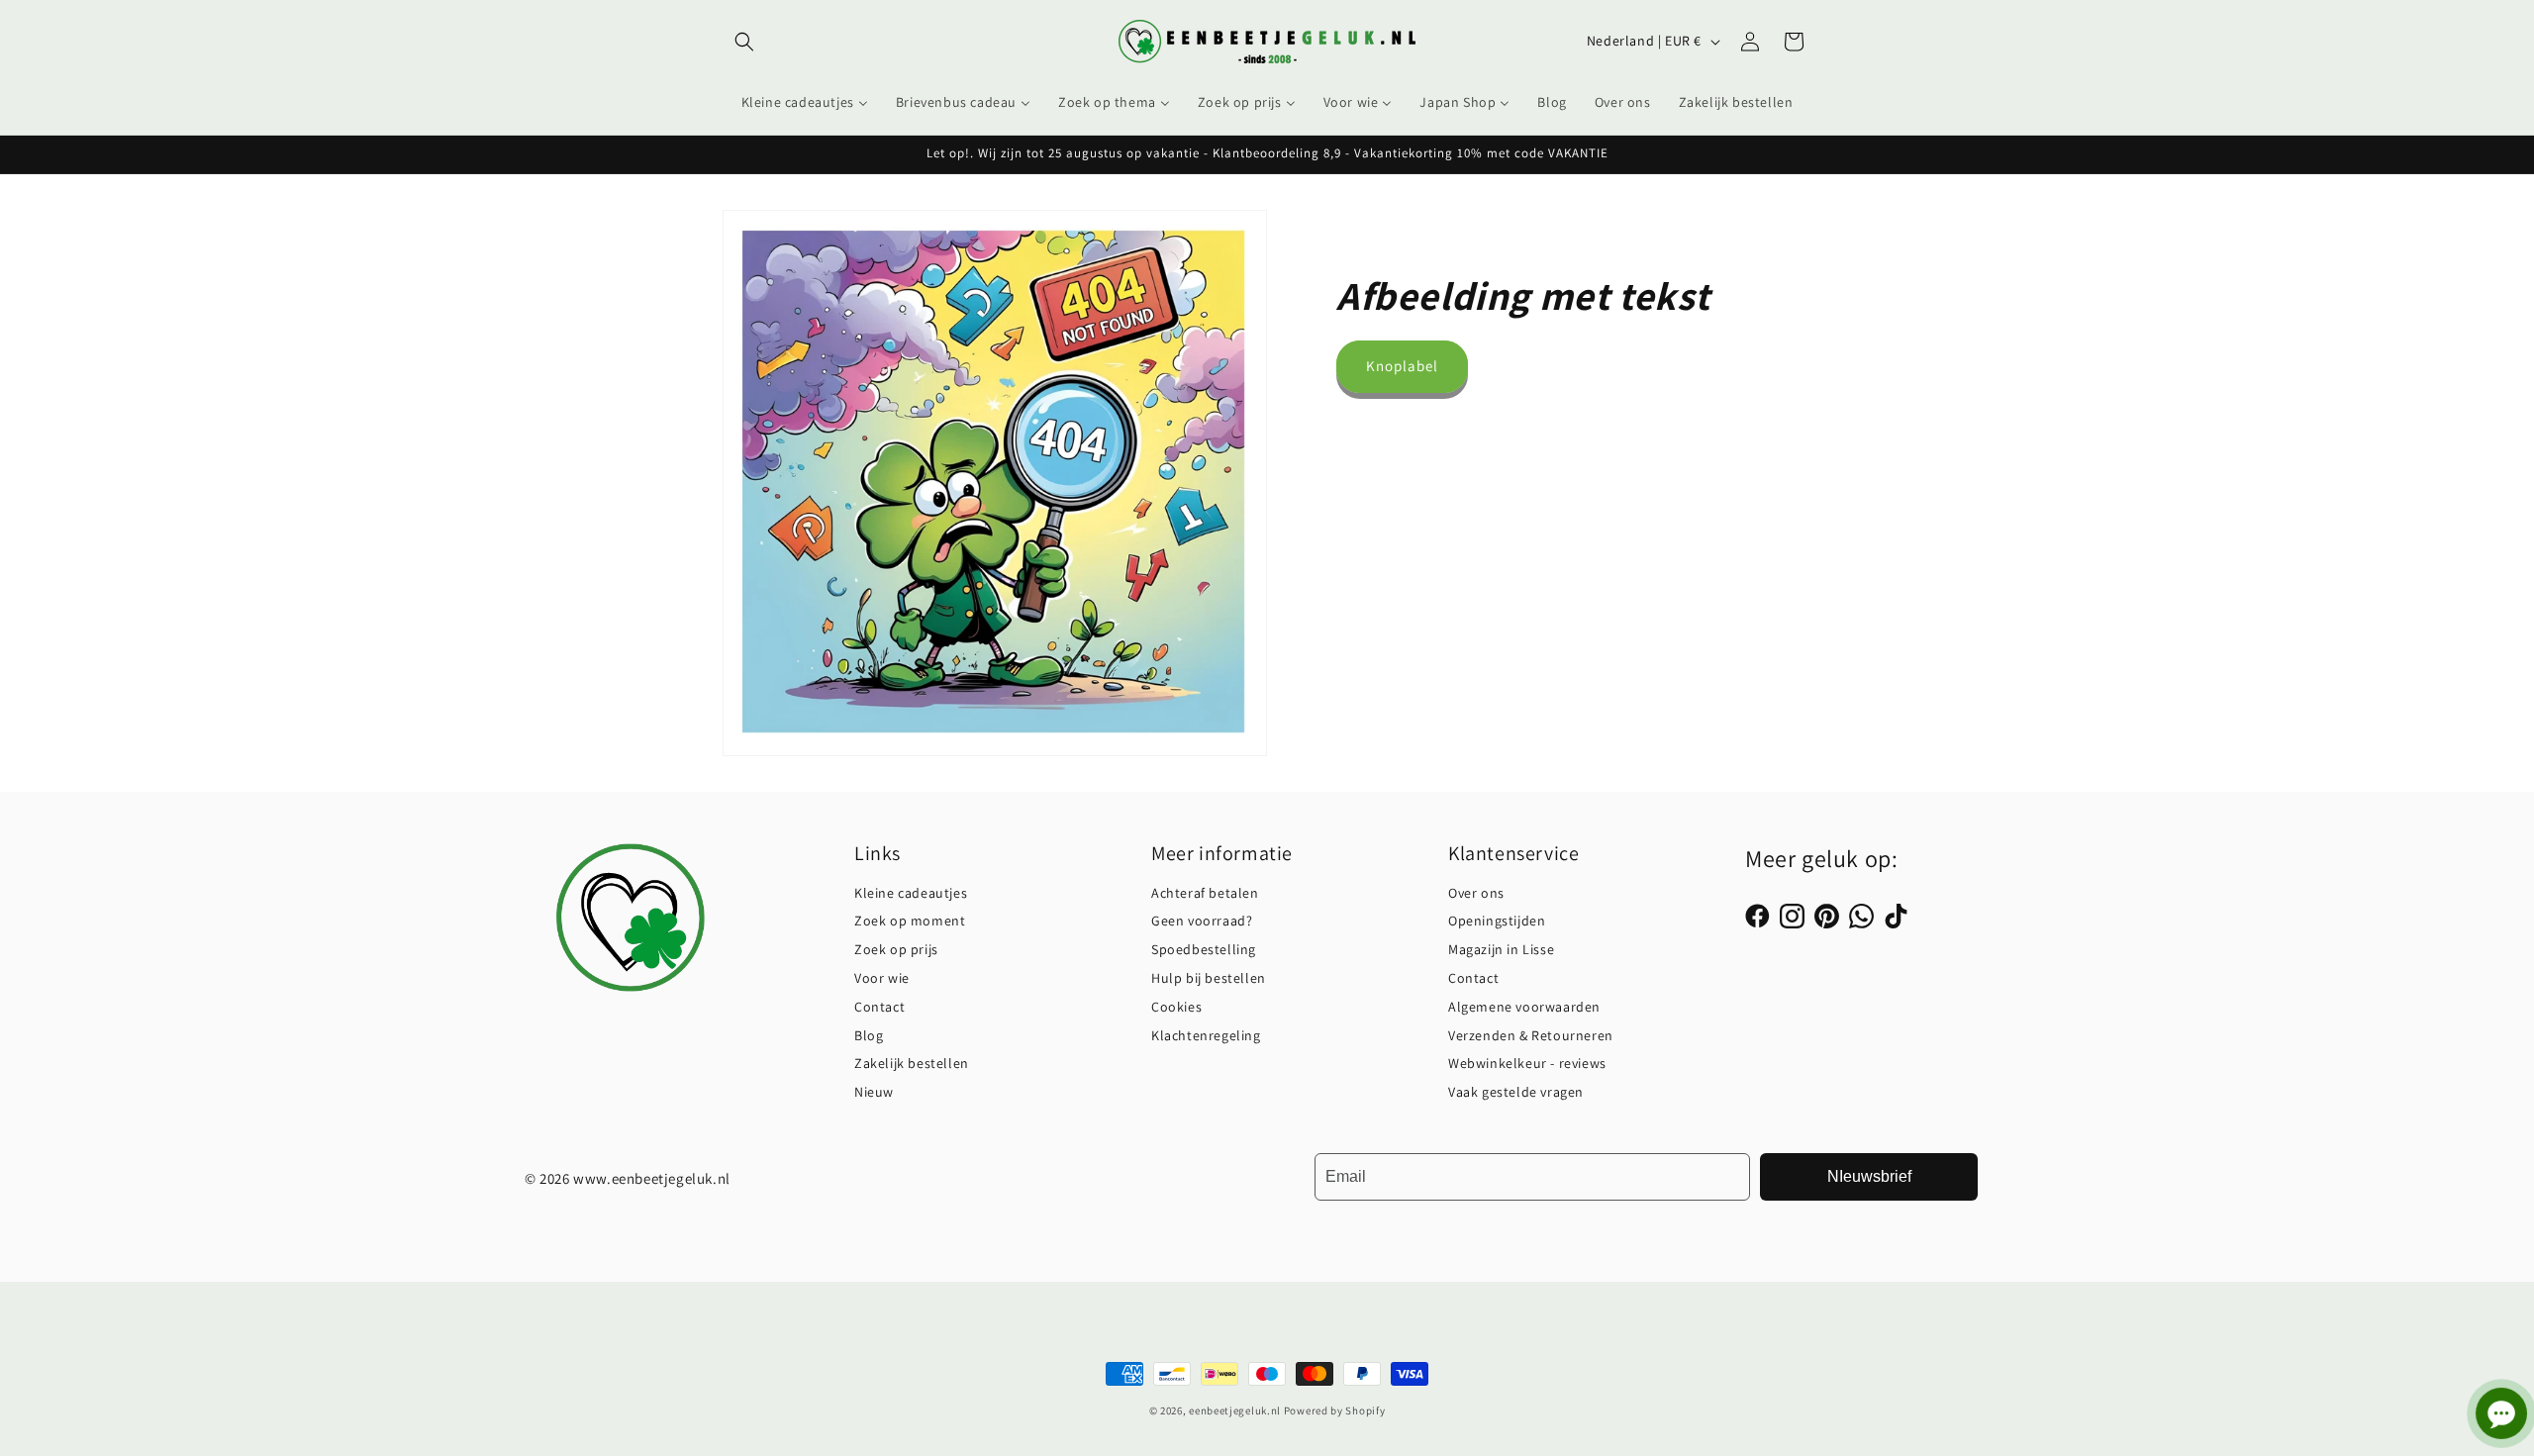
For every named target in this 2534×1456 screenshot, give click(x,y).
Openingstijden (1497, 921)
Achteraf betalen (1205, 893)
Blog (869, 1035)
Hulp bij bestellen (1209, 978)
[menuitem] (805, 102)
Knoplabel (1402, 366)
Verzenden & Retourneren (1531, 1035)
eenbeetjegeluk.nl (1235, 1410)
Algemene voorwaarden (1524, 1007)
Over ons (1476, 893)
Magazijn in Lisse (1501, 949)
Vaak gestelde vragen (1516, 1092)
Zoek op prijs (896, 949)
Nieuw (874, 1092)
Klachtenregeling (1206, 1035)
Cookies (1176, 1007)
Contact (879, 1007)
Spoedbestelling (1204, 949)
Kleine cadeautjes (911, 893)
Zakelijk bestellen (912, 1063)
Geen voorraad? (1202, 921)
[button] (744, 42)
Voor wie (882, 978)
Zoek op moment (910, 921)
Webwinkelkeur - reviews (1527, 1063)
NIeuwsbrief (1869, 1176)
